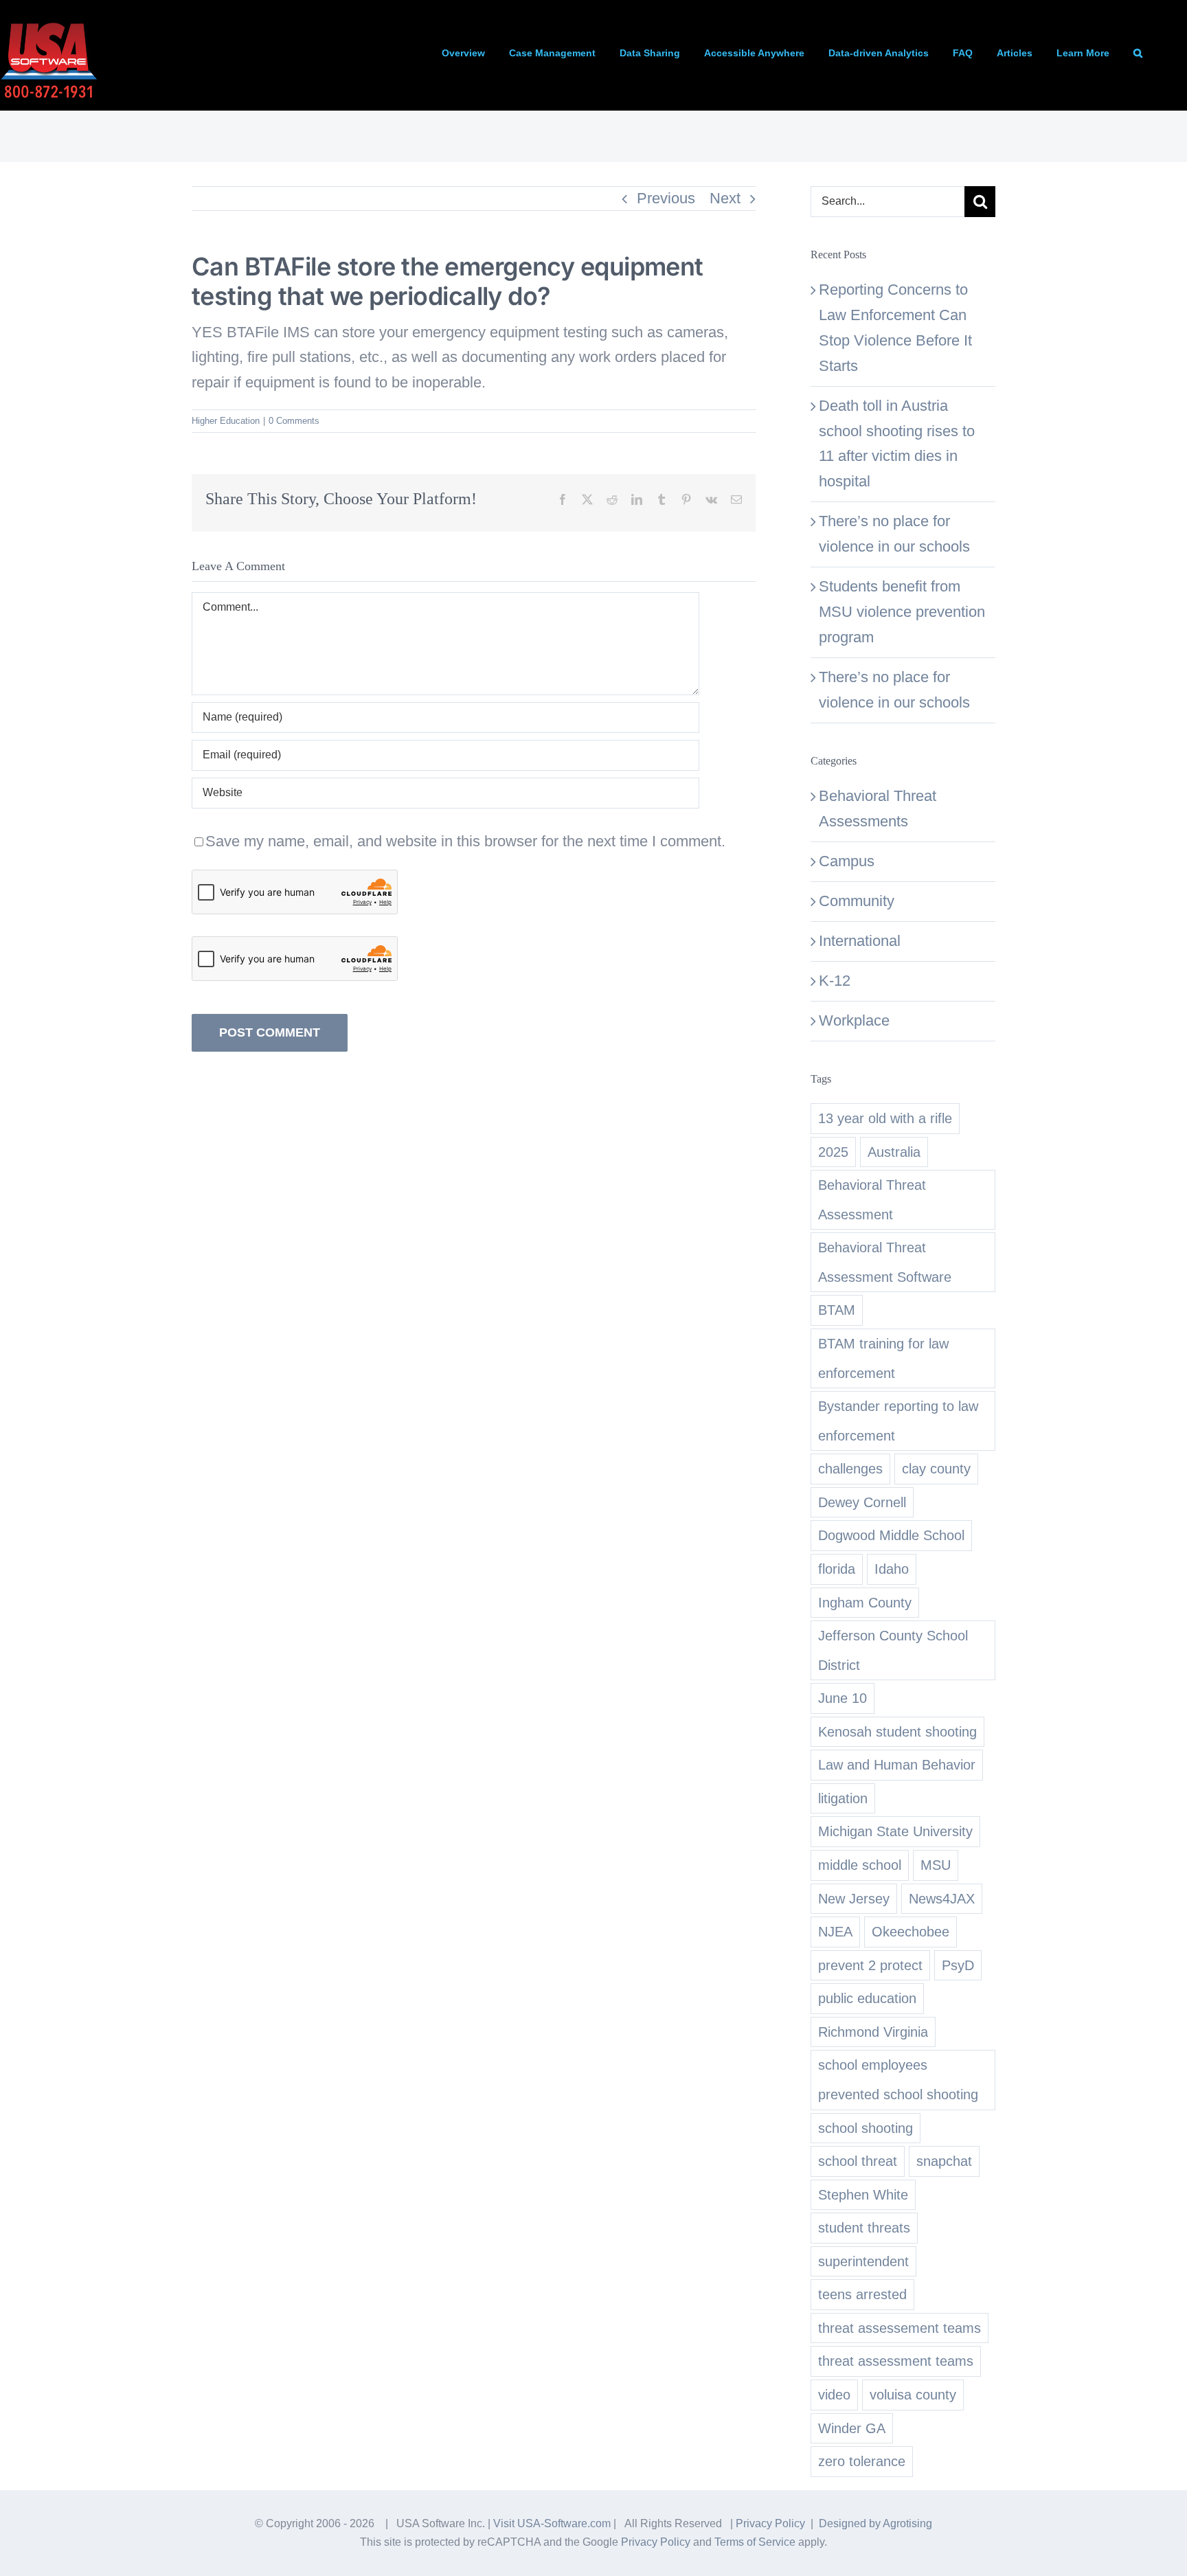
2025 (833, 1152)
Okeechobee (911, 1932)
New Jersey (854, 1899)
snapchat (944, 2161)
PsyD (958, 1965)
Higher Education (226, 421)
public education (867, 1998)
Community (857, 901)
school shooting (866, 2128)
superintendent (863, 2261)
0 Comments (294, 421)
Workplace (854, 1020)
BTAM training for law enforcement (883, 1358)
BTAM (837, 1310)
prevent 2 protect (870, 1965)
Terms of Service (755, 2542)
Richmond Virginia (873, 2032)
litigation (843, 1798)
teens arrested (862, 2294)
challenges (850, 1469)
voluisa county (913, 2395)
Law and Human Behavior (897, 1765)
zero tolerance (862, 2461)
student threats (864, 2228)
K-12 (835, 981)
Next (725, 198)
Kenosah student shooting (897, 1732)
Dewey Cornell (862, 1502)
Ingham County (865, 1603)
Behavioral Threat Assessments (878, 809)
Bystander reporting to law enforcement (898, 1421)
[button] (1138, 53)
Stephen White (863, 2195)
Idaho (892, 1569)
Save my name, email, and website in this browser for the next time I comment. (465, 841)
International (860, 941)
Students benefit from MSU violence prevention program (902, 612)
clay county (936, 1469)
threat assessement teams (900, 2328)
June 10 (843, 1698)
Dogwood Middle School (891, 1535)
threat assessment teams (896, 2361)
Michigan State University (895, 1831)
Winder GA (852, 2428)
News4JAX (942, 1899)
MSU (936, 1865)
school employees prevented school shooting (898, 2080)
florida (837, 1569)
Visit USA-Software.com (552, 2523)
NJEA (835, 1932)
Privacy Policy (770, 2523)
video (834, 2395)
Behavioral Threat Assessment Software (885, 1262)
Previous (666, 198)
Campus (847, 861)
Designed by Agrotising (875, 2523)
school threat (858, 2161)
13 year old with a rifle (885, 1118)
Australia (894, 1152)
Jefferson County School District (893, 1650)
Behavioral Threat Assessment (872, 1200)
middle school (860, 1865)
